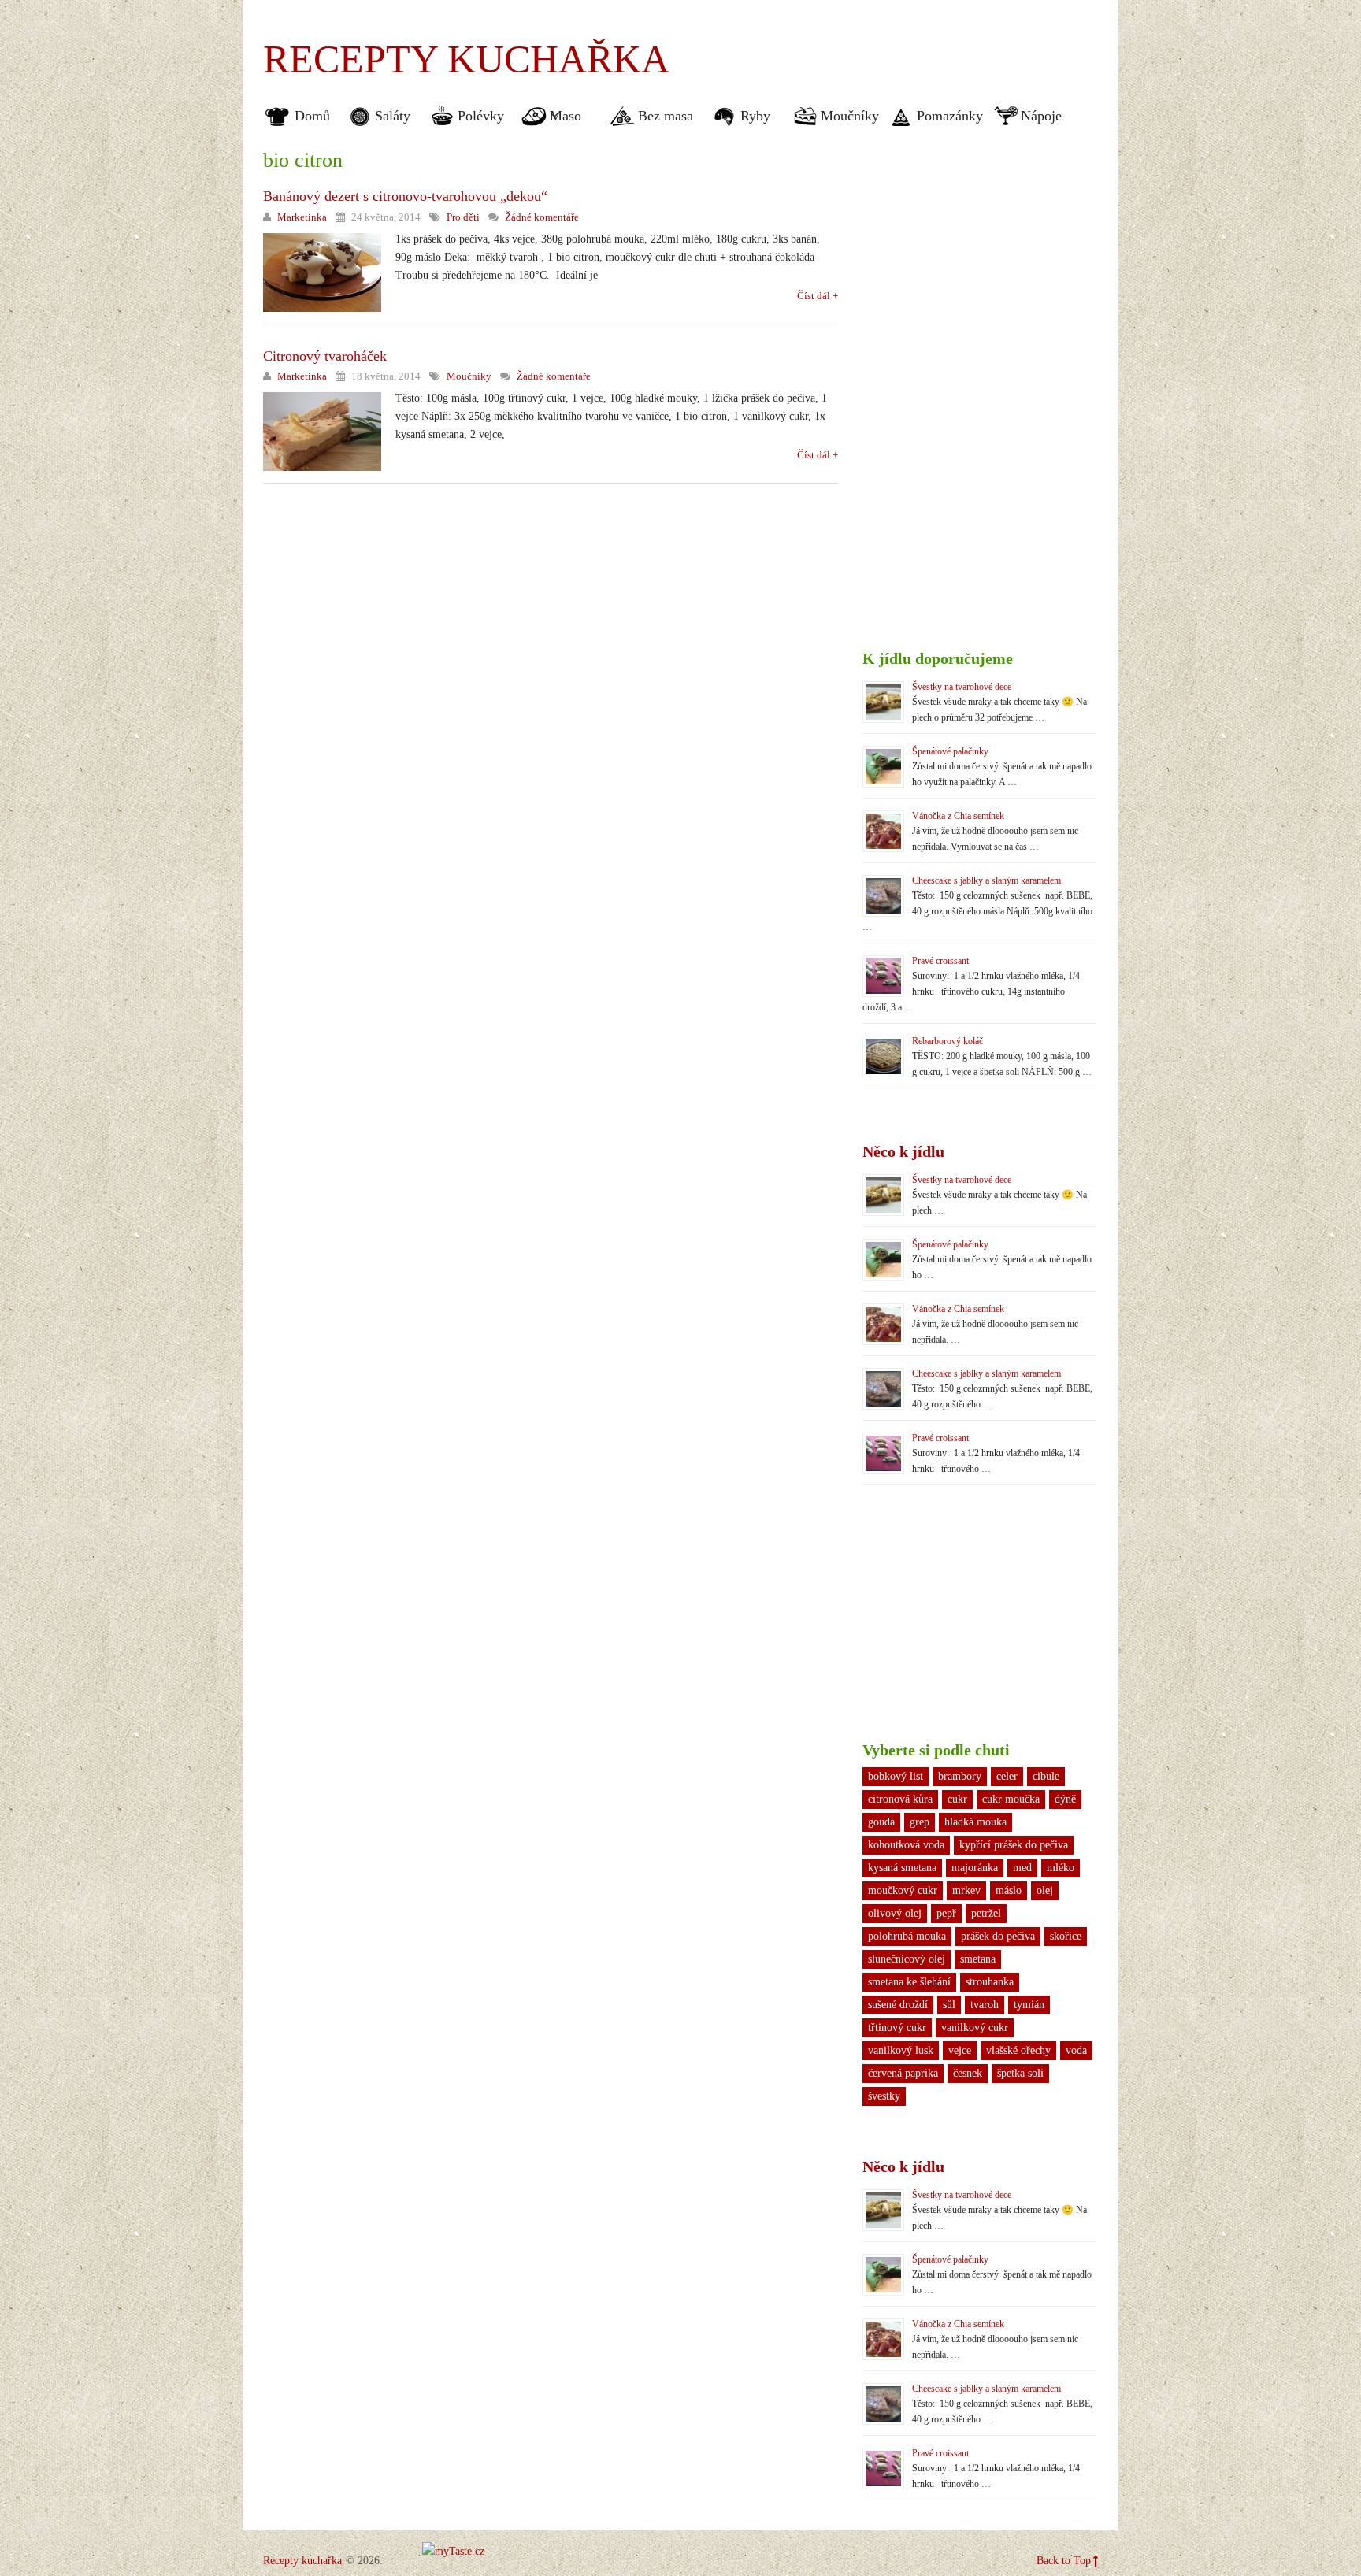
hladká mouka (975, 1822)
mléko (1061, 1868)
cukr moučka (1011, 1799)
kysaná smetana (902, 1868)
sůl (949, 2005)
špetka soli (1020, 2073)
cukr (957, 1799)
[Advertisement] (914, 47)
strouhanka (990, 1982)
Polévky (481, 116)
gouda (881, 1822)
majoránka (975, 1868)
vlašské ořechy (1018, 2050)
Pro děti (463, 217)
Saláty (393, 116)
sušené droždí (898, 2005)
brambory (960, 1776)
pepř (946, 1913)
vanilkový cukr (975, 2027)
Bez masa (666, 116)
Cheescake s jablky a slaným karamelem (986, 880)
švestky (884, 2096)
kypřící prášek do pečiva (1014, 1845)
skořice (1066, 1936)
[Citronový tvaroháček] (322, 432)
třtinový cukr (897, 2027)
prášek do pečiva (998, 1936)
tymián (1029, 2005)
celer (1007, 1776)
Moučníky (850, 116)
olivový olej (895, 1913)
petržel (986, 1913)
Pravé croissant (940, 961)
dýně (1065, 1799)
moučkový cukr (903, 1890)
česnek (968, 2073)
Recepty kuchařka (466, 59)
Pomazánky (950, 116)
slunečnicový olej (907, 1959)
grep (920, 1822)
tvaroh (985, 2005)
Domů (312, 116)
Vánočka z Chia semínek (958, 816)
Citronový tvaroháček (325, 356)
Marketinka (302, 217)
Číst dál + (818, 296)
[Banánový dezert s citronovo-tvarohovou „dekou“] (322, 272)
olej (1045, 1890)
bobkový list (896, 1776)
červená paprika (903, 2073)
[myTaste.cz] (453, 2551)
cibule (1046, 1776)
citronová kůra (900, 1799)
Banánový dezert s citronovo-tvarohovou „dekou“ (405, 196)
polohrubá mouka (907, 1936)
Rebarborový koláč (948, 1041)
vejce (960, 2050)
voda (1076, 2050)
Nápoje (1041, 116)
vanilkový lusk (901, 2050)
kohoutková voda (906, 1845)
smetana (978, 1959)
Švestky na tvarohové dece (962, 687)
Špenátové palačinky (950, 751)
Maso (560, 116)
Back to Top (1064, 2561)
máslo (1009, 1890)
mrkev (966, 1890)
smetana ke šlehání (909, 1982)
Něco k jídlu (903, 1151)
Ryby (755, 116)
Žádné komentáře (542, 217)
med (1022, 1868)
